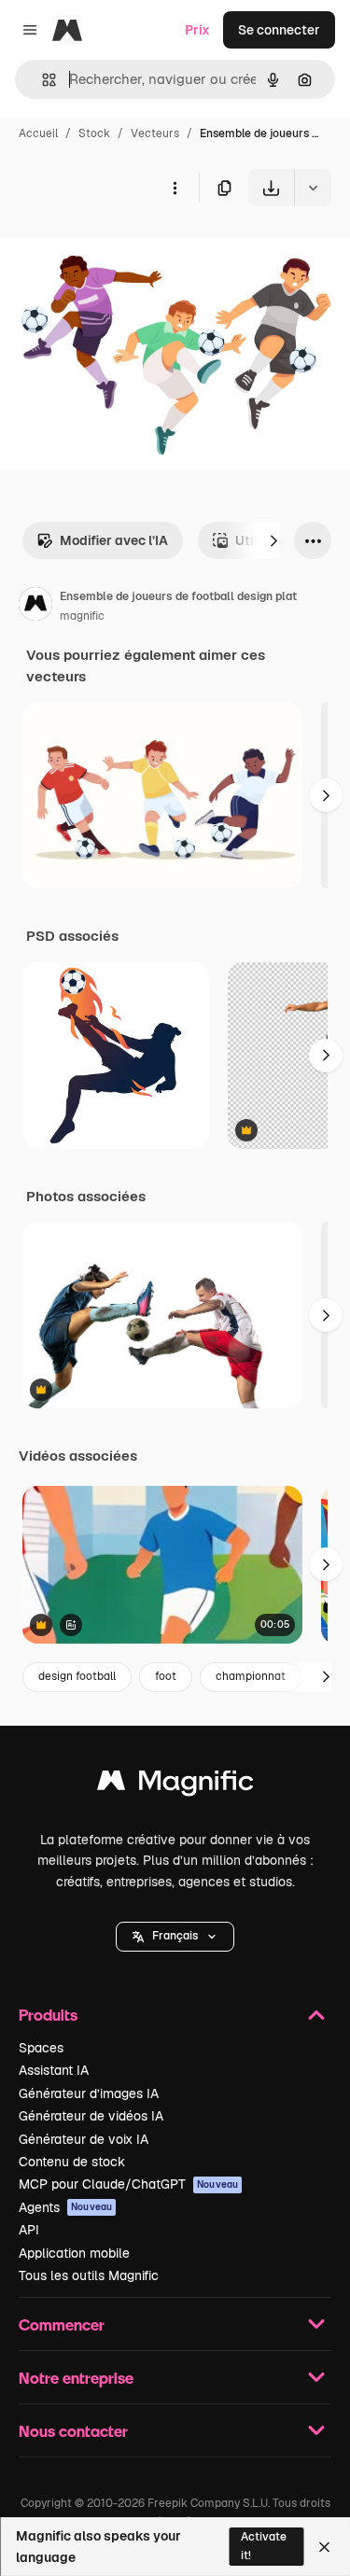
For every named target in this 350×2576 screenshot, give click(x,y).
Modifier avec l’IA (114, 540)
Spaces (41, 2048)
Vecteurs (155, 133)
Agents (65, 2207)
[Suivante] (273, 540)
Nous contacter (73, 2431)
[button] (175, 1937)
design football (77, 1676)
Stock (94, 133)
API (29, 2230)
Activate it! (264, 2546)
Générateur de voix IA (84, 2139)
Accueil (38, 133)
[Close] (324, 2547)
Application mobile (74, 2253)
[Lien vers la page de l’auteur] (35, 607)
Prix (197, 30)
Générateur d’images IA (89, 2093)
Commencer (62, 2324)
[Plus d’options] (175, 188)
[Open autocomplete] (42, 80)
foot (166, 1676)
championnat (251, 1676)
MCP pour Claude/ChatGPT (128, 2184)
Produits (48, 2015)
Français (175, 1936)
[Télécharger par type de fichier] (313, 188)
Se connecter (279, 30)
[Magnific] (175, 1785)
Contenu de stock (72, 2162)
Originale (123, 250)
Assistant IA (54, 2070)
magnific (82, 616)
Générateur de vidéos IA (91, 2116)
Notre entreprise (76, 2378)
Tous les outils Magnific (89, 2275)
